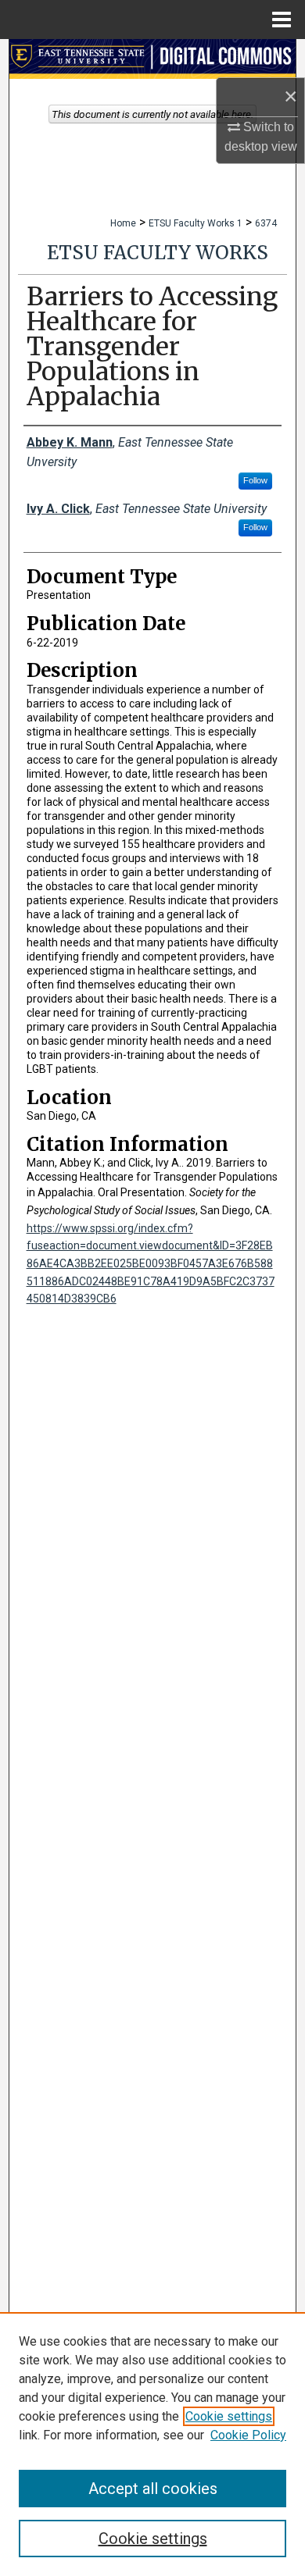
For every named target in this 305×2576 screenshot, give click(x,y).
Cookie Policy (248, 2435)
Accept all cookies (153, 2489)
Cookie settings (229, 2416)
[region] (152, 2444)
